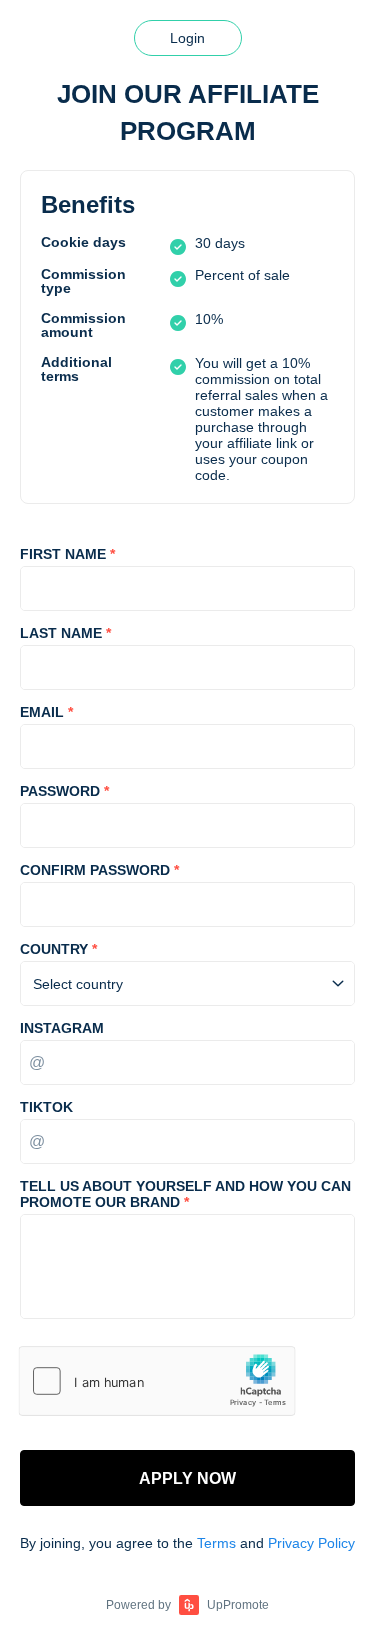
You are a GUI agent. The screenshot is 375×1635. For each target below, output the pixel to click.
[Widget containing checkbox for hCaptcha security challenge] (156, 1381)
